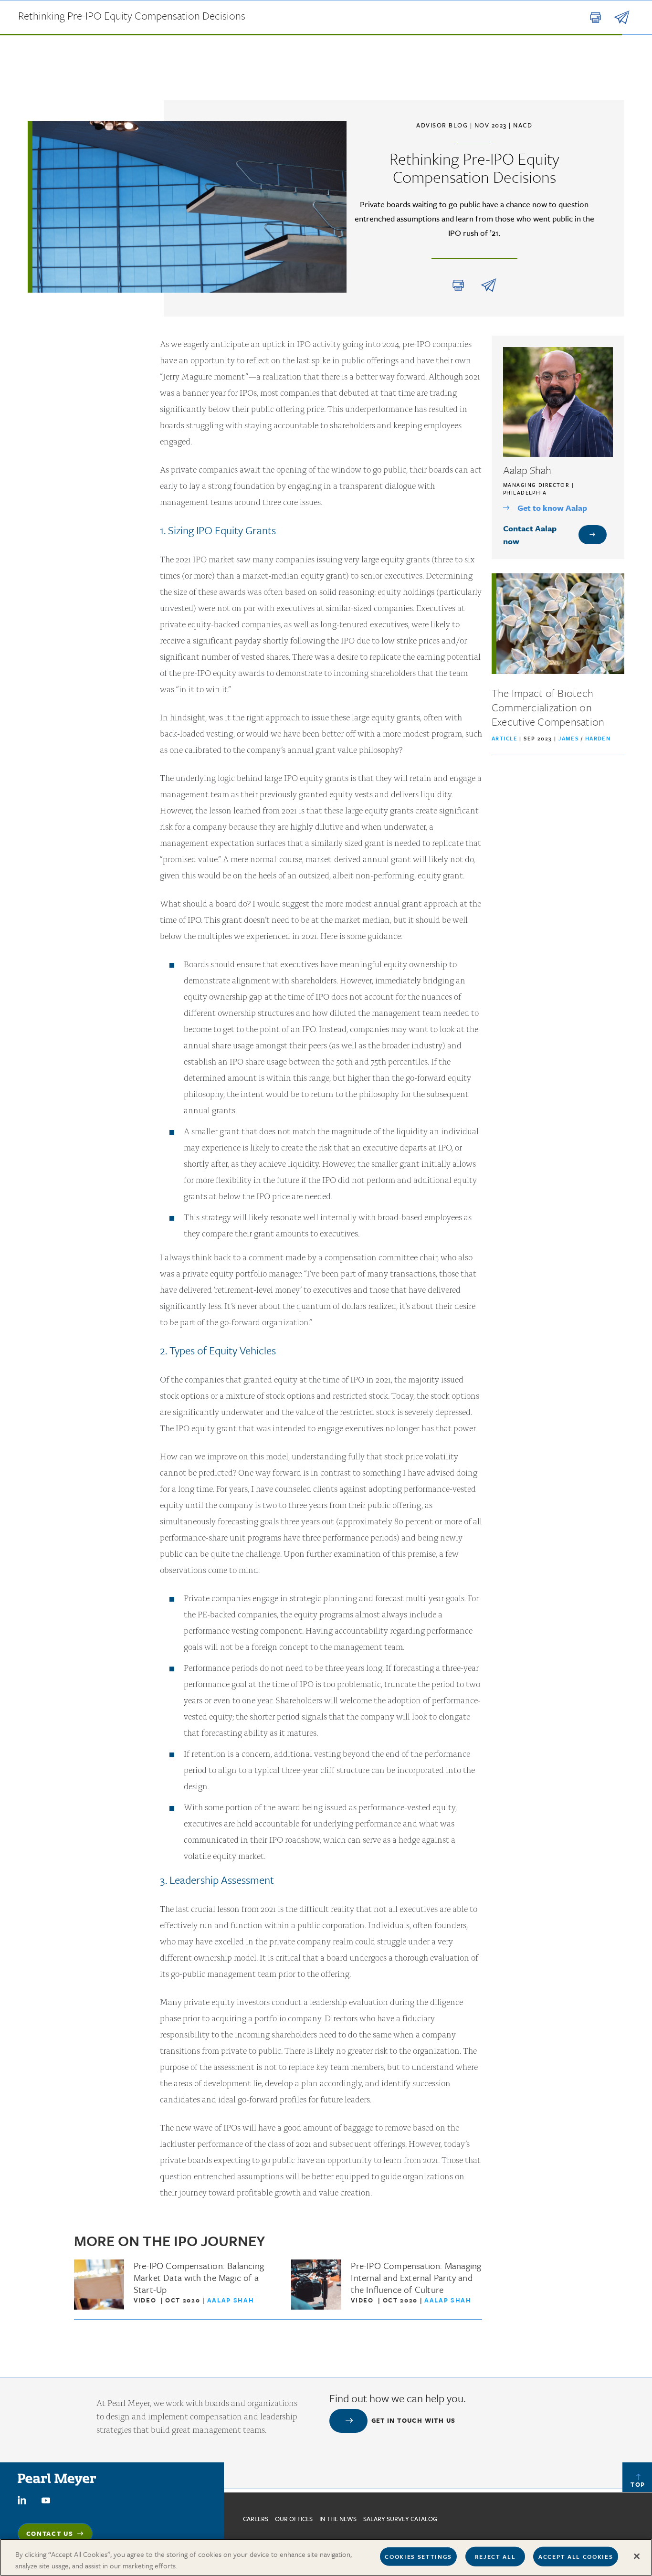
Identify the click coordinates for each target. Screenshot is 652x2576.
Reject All (495, 2556)
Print (458, 285)
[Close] (637, 2556)
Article (505, 738)
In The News (338, 2519)
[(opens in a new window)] (22, 2499)
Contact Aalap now (530, 535)
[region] (326, 2557)
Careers (256, 2519)
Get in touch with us (414, 2420)
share (489, 285)
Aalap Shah (231, 2300)
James (570, 738)
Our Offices (294, 2519)
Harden (598, 738)
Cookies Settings (418, 2556)
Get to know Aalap (552, 508)
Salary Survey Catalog (400, 2519)
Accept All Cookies (576, 2556)
